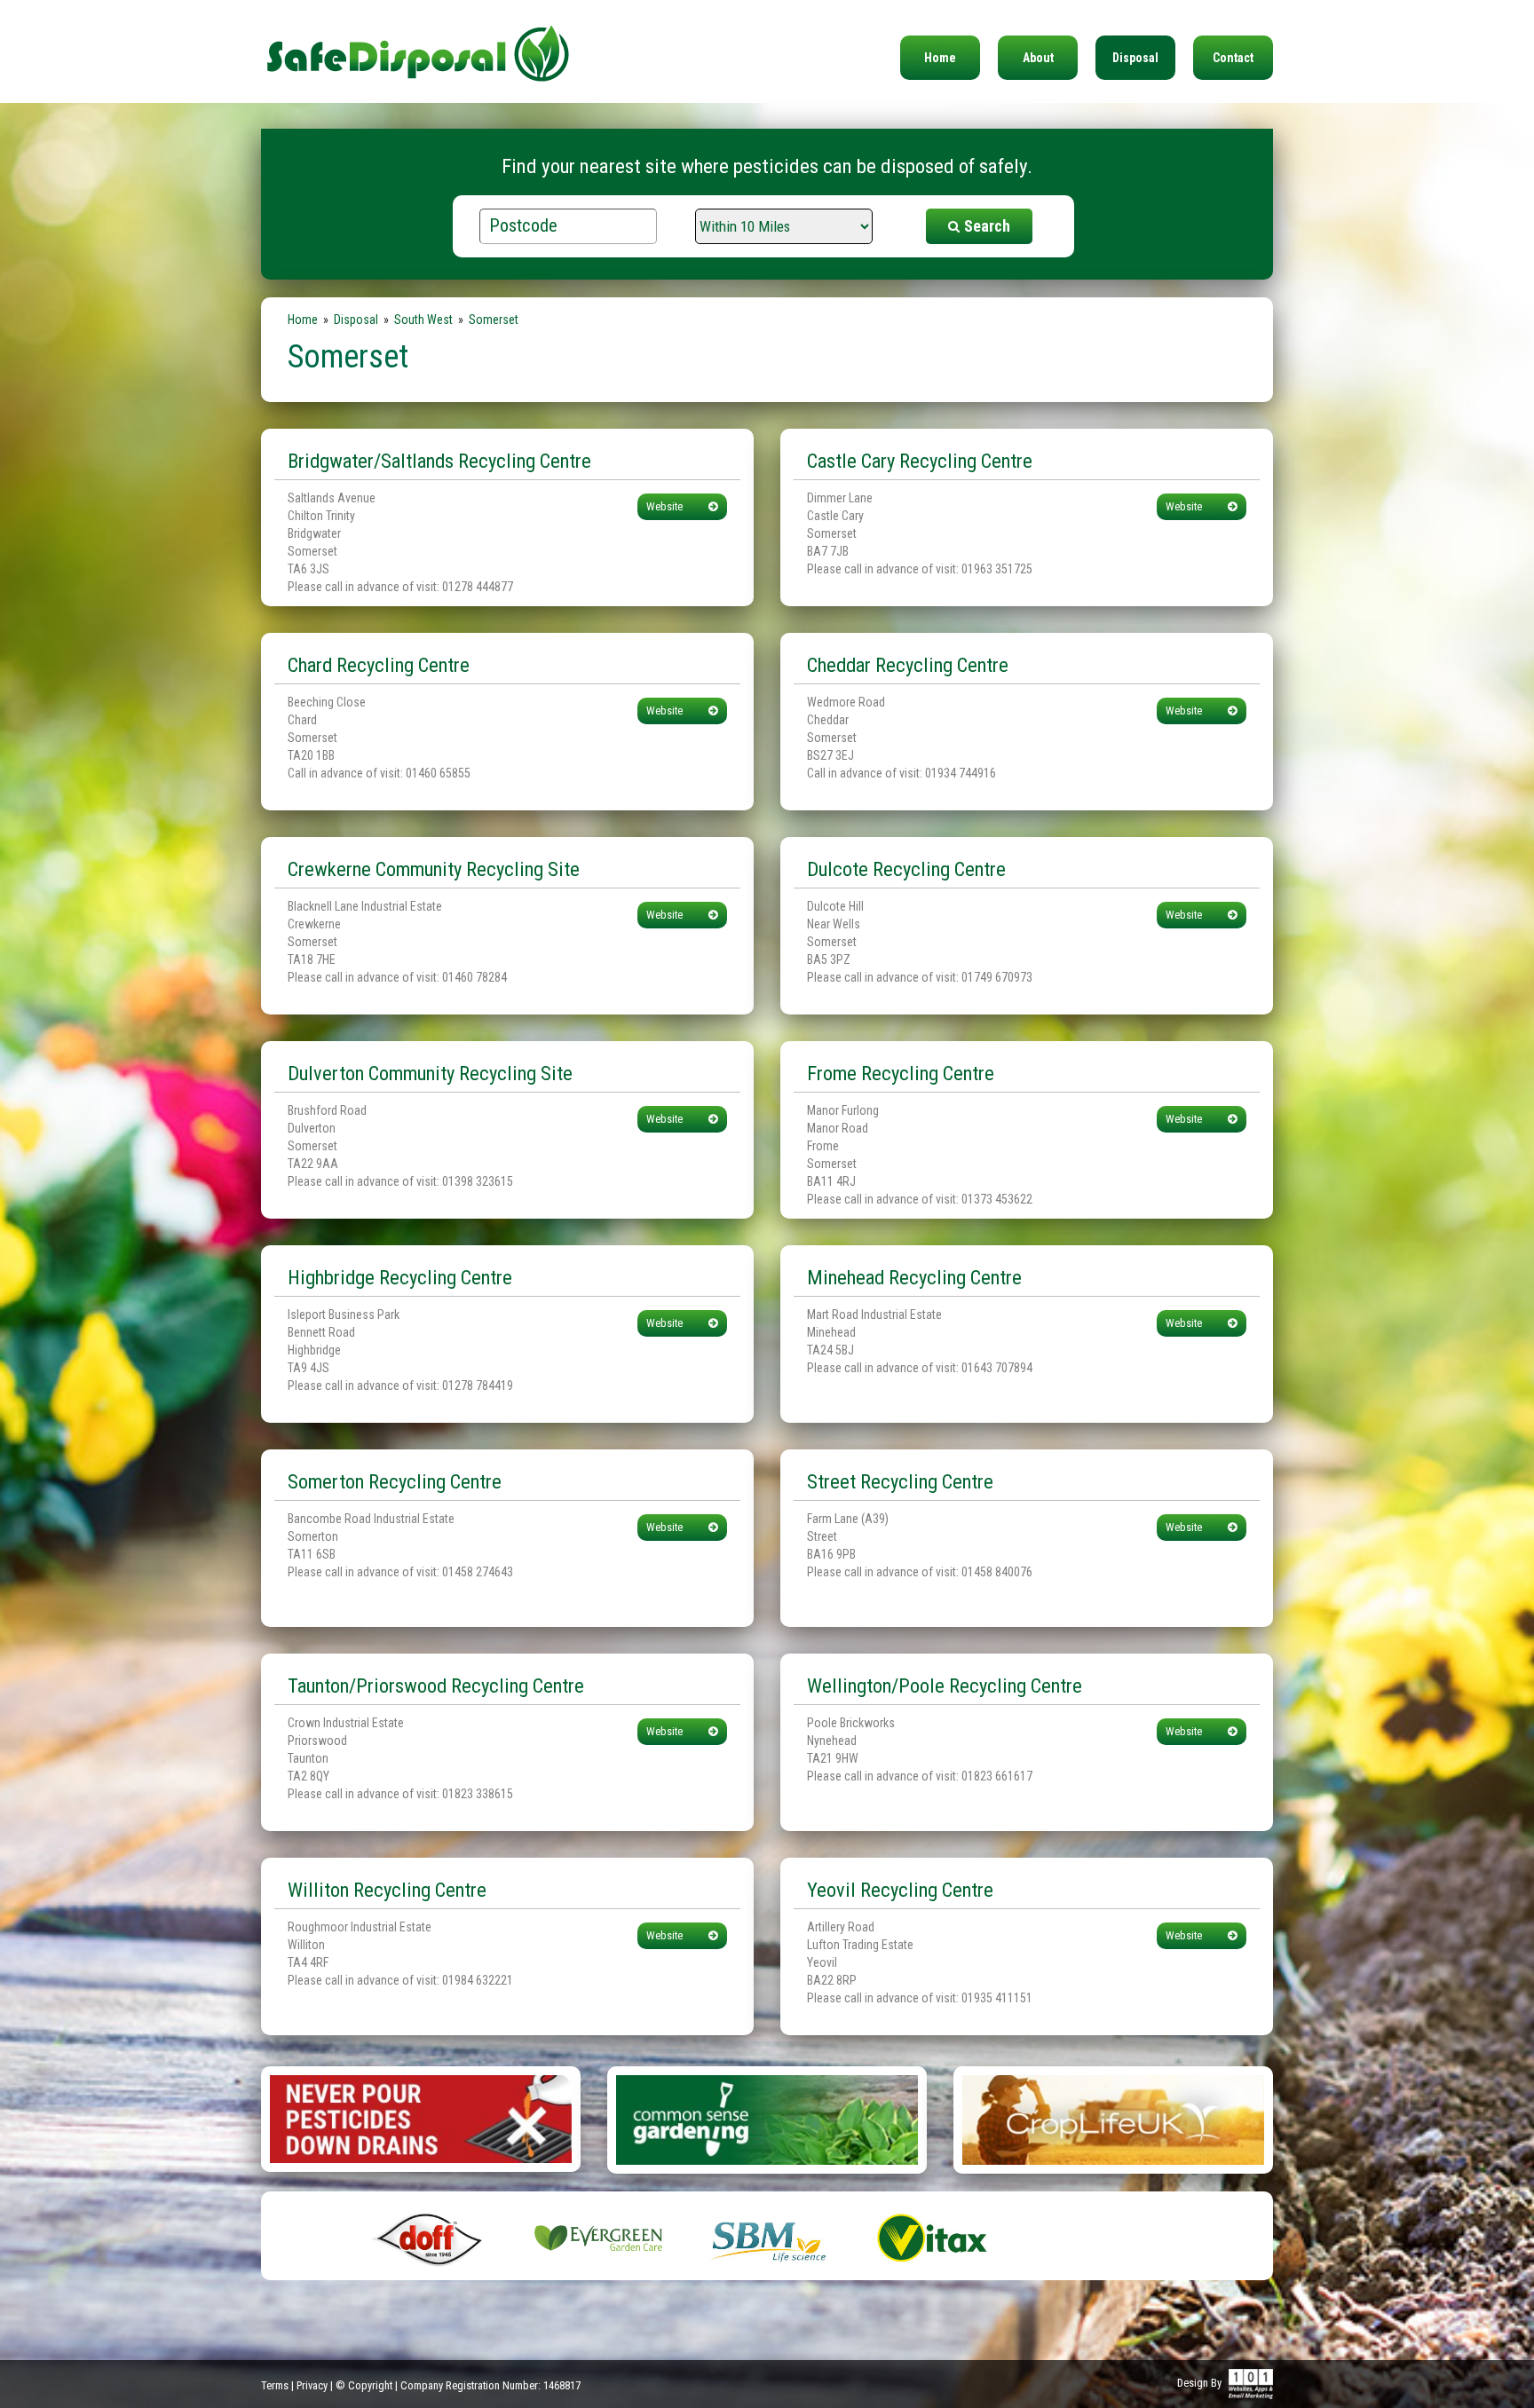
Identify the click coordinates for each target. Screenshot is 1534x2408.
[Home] (418, 43)
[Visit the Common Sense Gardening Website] (767, 2119)
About (1038, 58)
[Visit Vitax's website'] (936, 2238)
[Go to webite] (421, 2118)
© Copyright (364, 2385)
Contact (1233, 58)
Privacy (312, 2385)
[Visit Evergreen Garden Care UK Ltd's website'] (598, 2238)
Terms (275, 2385)
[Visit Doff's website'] (430, 2238)
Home (940, 58)
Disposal (1135, 58)
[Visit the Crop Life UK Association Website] (1113, 2119)
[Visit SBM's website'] (767, 2238)
